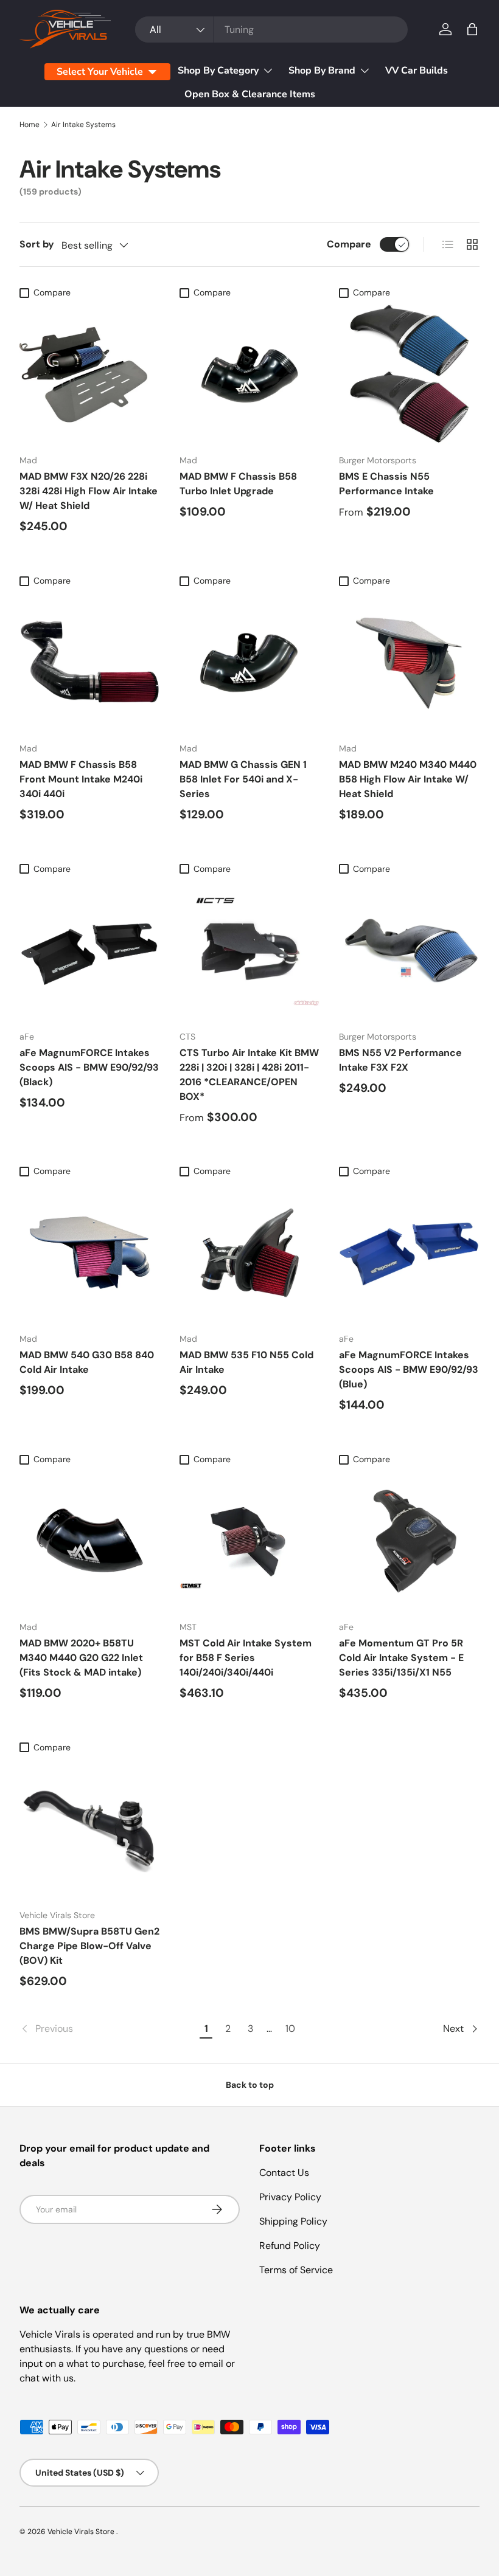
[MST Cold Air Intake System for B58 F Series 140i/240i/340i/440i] (250, 1541)
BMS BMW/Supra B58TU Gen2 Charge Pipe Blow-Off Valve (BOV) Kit (89, 1946)
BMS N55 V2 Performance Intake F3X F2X (400, 1060)
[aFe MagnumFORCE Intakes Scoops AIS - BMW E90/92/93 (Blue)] (409, 1253)
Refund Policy (290, 2246)
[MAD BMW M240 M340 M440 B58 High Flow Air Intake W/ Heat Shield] (409, 662)
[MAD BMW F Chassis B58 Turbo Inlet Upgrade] (250, 375)
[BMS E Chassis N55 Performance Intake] (409, 375)
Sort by (37, 244)
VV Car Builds (417, 71)
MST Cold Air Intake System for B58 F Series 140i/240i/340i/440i (246, 1658)
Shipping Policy (293, 2221)
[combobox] (271, 29)
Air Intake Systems (83, 125)
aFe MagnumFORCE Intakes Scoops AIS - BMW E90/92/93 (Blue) (409, 1369)
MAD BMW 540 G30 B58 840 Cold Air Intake (87, 1362)
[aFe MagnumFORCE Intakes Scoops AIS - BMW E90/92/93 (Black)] (90, 951)
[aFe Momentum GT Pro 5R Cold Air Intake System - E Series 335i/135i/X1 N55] (409, 1541)
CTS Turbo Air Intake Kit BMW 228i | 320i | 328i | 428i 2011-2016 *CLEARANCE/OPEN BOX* (249, 1075)
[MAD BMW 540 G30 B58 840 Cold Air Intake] (90, 1253)
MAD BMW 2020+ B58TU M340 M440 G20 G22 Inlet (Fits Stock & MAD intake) (81, 1658)
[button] (472, 29)
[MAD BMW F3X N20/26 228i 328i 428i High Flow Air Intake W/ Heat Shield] (90, 375)
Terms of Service (296, 2270)
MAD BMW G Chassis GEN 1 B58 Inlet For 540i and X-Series (243, 779)
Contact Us (284, 2173)
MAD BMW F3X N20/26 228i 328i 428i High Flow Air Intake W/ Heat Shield (89, 491)
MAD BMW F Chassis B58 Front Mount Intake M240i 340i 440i (81, 779)
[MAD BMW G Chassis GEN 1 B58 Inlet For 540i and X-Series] (250, 662)
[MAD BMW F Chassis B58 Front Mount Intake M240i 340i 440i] (90, 662)
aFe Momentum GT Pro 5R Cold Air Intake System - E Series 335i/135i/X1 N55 (401, 1658)
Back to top (250, 2085)
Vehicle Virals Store (82, 2532)
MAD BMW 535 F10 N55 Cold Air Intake (246, 1362)
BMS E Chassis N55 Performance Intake (386, 484)
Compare (349, 244)
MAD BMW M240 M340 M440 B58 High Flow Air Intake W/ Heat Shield (408, 779)
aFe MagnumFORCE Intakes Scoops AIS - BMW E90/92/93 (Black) (89, 1067)
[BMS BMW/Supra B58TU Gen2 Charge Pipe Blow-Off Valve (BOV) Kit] (90, 1829)
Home (30, 125)
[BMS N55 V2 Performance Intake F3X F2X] (409, 951)
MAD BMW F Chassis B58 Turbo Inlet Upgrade (238, 484)
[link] (108, 2029)
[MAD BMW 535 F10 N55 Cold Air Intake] (250, 1253)
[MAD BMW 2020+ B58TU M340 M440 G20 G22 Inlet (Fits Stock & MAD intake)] (90, 1541)
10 (290, 2029)
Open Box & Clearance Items (250, 94)
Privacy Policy (290, 2197)
